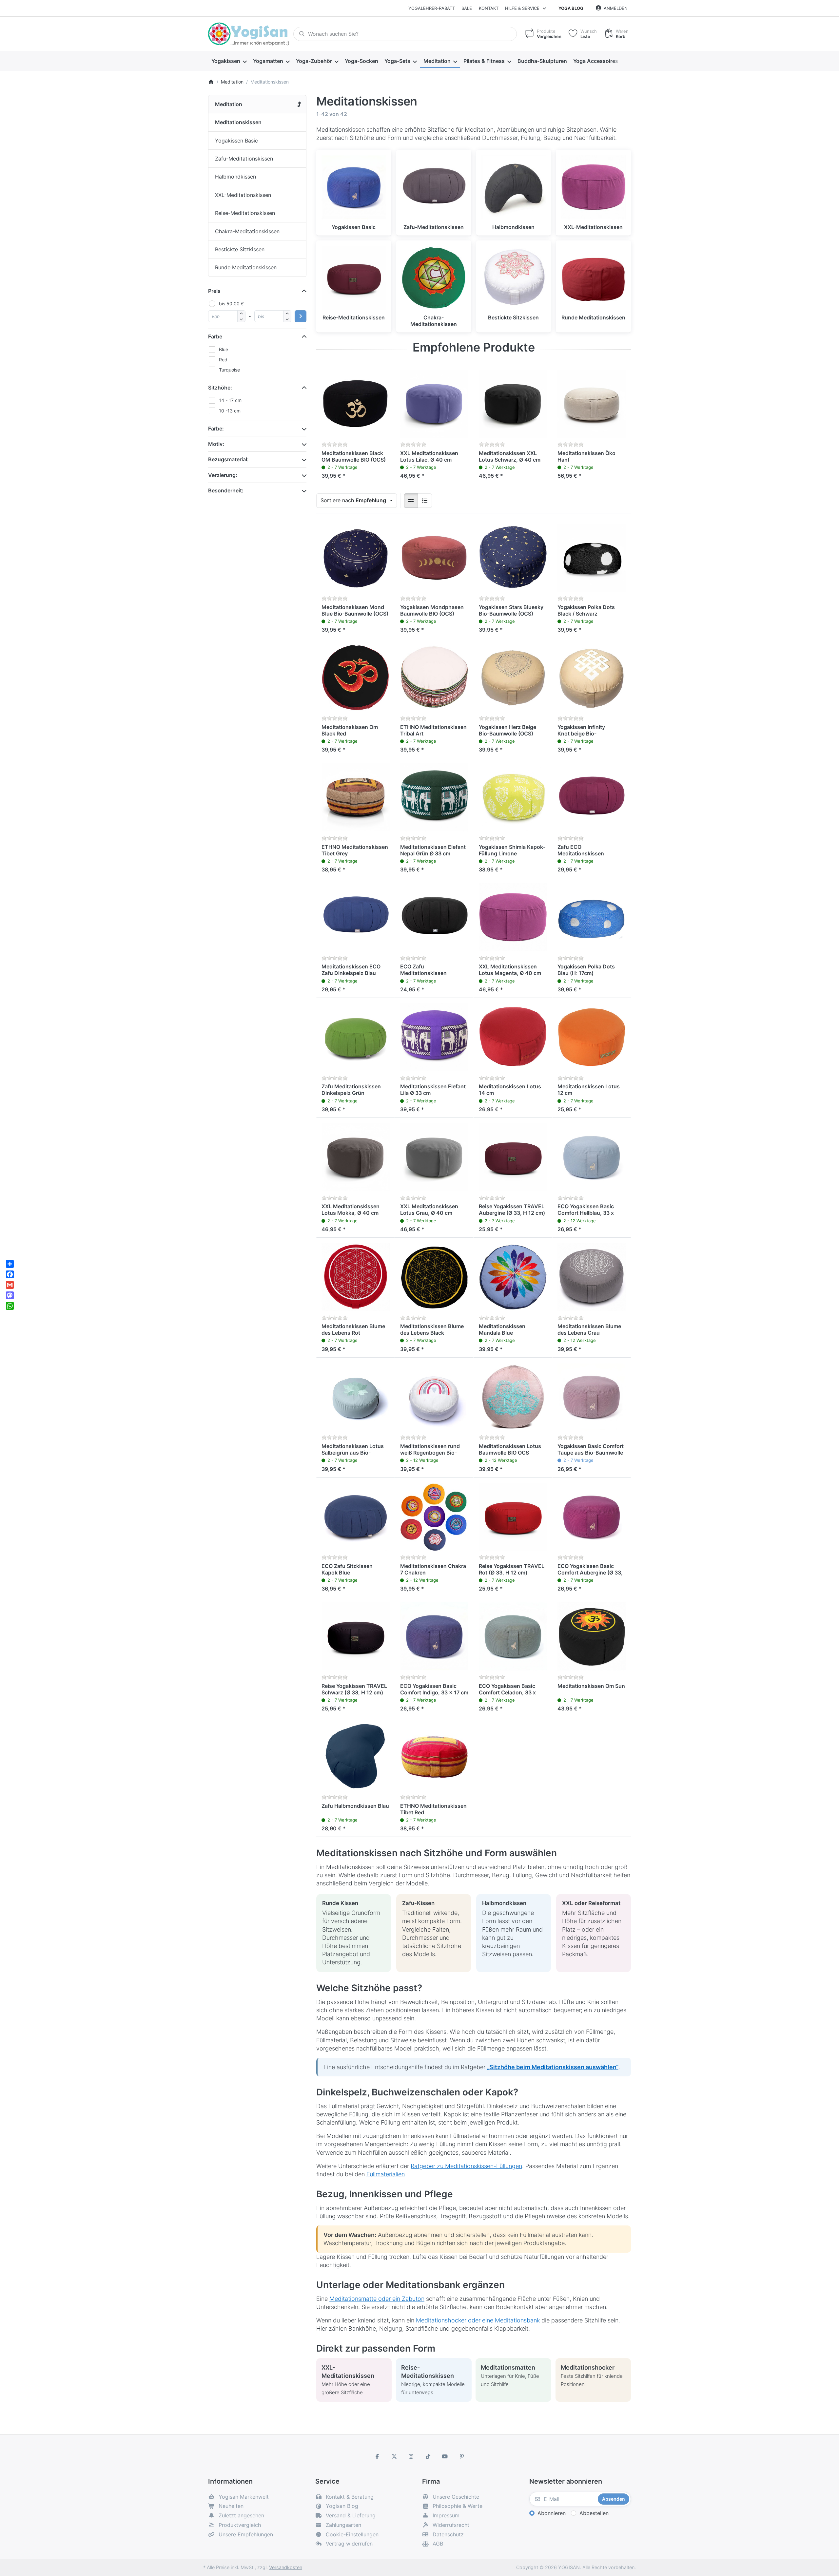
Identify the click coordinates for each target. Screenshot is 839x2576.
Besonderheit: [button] (226, 490)
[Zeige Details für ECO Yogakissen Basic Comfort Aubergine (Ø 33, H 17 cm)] (592, 1517)
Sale (467, 8)
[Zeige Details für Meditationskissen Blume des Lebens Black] (434, 1277)
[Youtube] (445, 2456)
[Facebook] (377, 2456)
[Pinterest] (462, 2456)
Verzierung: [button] (223, 475)
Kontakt (489, 8)
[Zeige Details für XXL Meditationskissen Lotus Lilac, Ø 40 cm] (434, 404)
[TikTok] (428, 2456)
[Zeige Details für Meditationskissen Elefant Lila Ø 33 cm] (434, 1037)
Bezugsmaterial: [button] (228, 459)
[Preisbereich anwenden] (301, 316)
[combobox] (405, 34)
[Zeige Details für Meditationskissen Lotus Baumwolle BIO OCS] (513, 1397)
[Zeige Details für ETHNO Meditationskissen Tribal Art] (434, 677)
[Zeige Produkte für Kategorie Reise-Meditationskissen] (354, 278)
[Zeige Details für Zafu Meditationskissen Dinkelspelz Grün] (356, 1037)
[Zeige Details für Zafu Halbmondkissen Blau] (356, 1756)
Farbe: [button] (216, 429)
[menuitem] (229, 61)
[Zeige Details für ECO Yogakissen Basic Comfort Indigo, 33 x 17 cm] (434, 1636)
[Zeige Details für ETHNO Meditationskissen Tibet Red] (434, 1756)
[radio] (411, 501)
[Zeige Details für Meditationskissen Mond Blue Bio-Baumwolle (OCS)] (356, 558)
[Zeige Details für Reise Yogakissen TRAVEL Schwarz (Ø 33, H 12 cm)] (356, 1636)
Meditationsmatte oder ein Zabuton (377, 2299)
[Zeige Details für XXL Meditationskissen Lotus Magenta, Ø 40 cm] (513, 917)
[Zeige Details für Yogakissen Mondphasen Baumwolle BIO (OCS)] (434, 558)
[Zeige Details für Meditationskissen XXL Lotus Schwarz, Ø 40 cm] (513, 404)
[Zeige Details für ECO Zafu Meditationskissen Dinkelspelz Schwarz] (434, 917)
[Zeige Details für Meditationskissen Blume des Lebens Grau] (592, 1277)
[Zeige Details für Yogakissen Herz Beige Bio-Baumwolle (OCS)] (513, 677)
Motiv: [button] (216, 444)
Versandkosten (286, 2567)
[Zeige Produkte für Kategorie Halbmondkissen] (514, 187)
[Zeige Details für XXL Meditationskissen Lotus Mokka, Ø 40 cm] (356, 1157)
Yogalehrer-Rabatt (432, 8)
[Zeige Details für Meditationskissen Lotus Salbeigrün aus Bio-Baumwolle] (356, 1397)
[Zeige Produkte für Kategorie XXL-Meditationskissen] (593, 187)
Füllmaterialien (386, 2174)
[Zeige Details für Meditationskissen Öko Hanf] (592, 404)
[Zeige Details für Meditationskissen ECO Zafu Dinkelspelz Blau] (356, 917)
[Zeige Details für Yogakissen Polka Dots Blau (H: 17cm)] (592, 917)
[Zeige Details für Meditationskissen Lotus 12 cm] (592, 1037)
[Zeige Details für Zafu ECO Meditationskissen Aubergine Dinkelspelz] (592, 797)
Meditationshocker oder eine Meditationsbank (478, 2320)
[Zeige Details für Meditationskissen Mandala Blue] (513, 1277)
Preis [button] (214, 291)
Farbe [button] (215, 336)
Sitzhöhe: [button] (220, 388)
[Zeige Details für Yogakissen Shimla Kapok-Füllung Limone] (513, 797)
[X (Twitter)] (394, 2456)
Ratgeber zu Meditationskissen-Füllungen (466, 2166)
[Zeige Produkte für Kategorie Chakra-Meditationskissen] (434, 278)
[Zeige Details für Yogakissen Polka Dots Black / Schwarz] (592, 558)
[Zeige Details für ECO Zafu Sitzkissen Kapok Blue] (356, 1517)
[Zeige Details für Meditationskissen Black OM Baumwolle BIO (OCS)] (356, 404)
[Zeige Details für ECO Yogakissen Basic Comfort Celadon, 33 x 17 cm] (513, 1636)
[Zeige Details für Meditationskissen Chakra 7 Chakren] (434, 1517)
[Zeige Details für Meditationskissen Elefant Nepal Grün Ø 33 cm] (434, 797)
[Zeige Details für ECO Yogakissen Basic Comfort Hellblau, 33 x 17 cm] (592, 1157)
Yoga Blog (571, 8)
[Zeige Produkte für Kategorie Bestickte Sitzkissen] (514, 278)
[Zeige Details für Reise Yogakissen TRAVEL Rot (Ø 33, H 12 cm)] (513, 1517)
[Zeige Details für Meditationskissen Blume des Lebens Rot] (356, 1277)
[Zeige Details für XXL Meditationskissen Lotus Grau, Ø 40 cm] (434, 1157)
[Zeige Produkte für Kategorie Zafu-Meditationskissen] (434, 187)
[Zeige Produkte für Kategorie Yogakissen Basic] (354, 187)
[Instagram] (411, 2456)
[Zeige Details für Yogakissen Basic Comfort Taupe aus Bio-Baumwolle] (592, 1397)
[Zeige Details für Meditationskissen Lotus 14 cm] (513, 1037)
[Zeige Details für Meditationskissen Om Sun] (592, 1636)
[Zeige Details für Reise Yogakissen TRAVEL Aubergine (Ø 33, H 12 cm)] (513, 1157)
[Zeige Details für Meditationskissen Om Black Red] (356, 677)
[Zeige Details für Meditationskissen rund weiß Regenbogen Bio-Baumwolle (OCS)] (434, 1397)
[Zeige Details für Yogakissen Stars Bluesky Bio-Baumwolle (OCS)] (513, 558)
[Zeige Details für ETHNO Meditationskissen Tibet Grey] (356, 797)
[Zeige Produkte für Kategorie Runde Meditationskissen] (593, 278)
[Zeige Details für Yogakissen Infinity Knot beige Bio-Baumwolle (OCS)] (592, 677)
